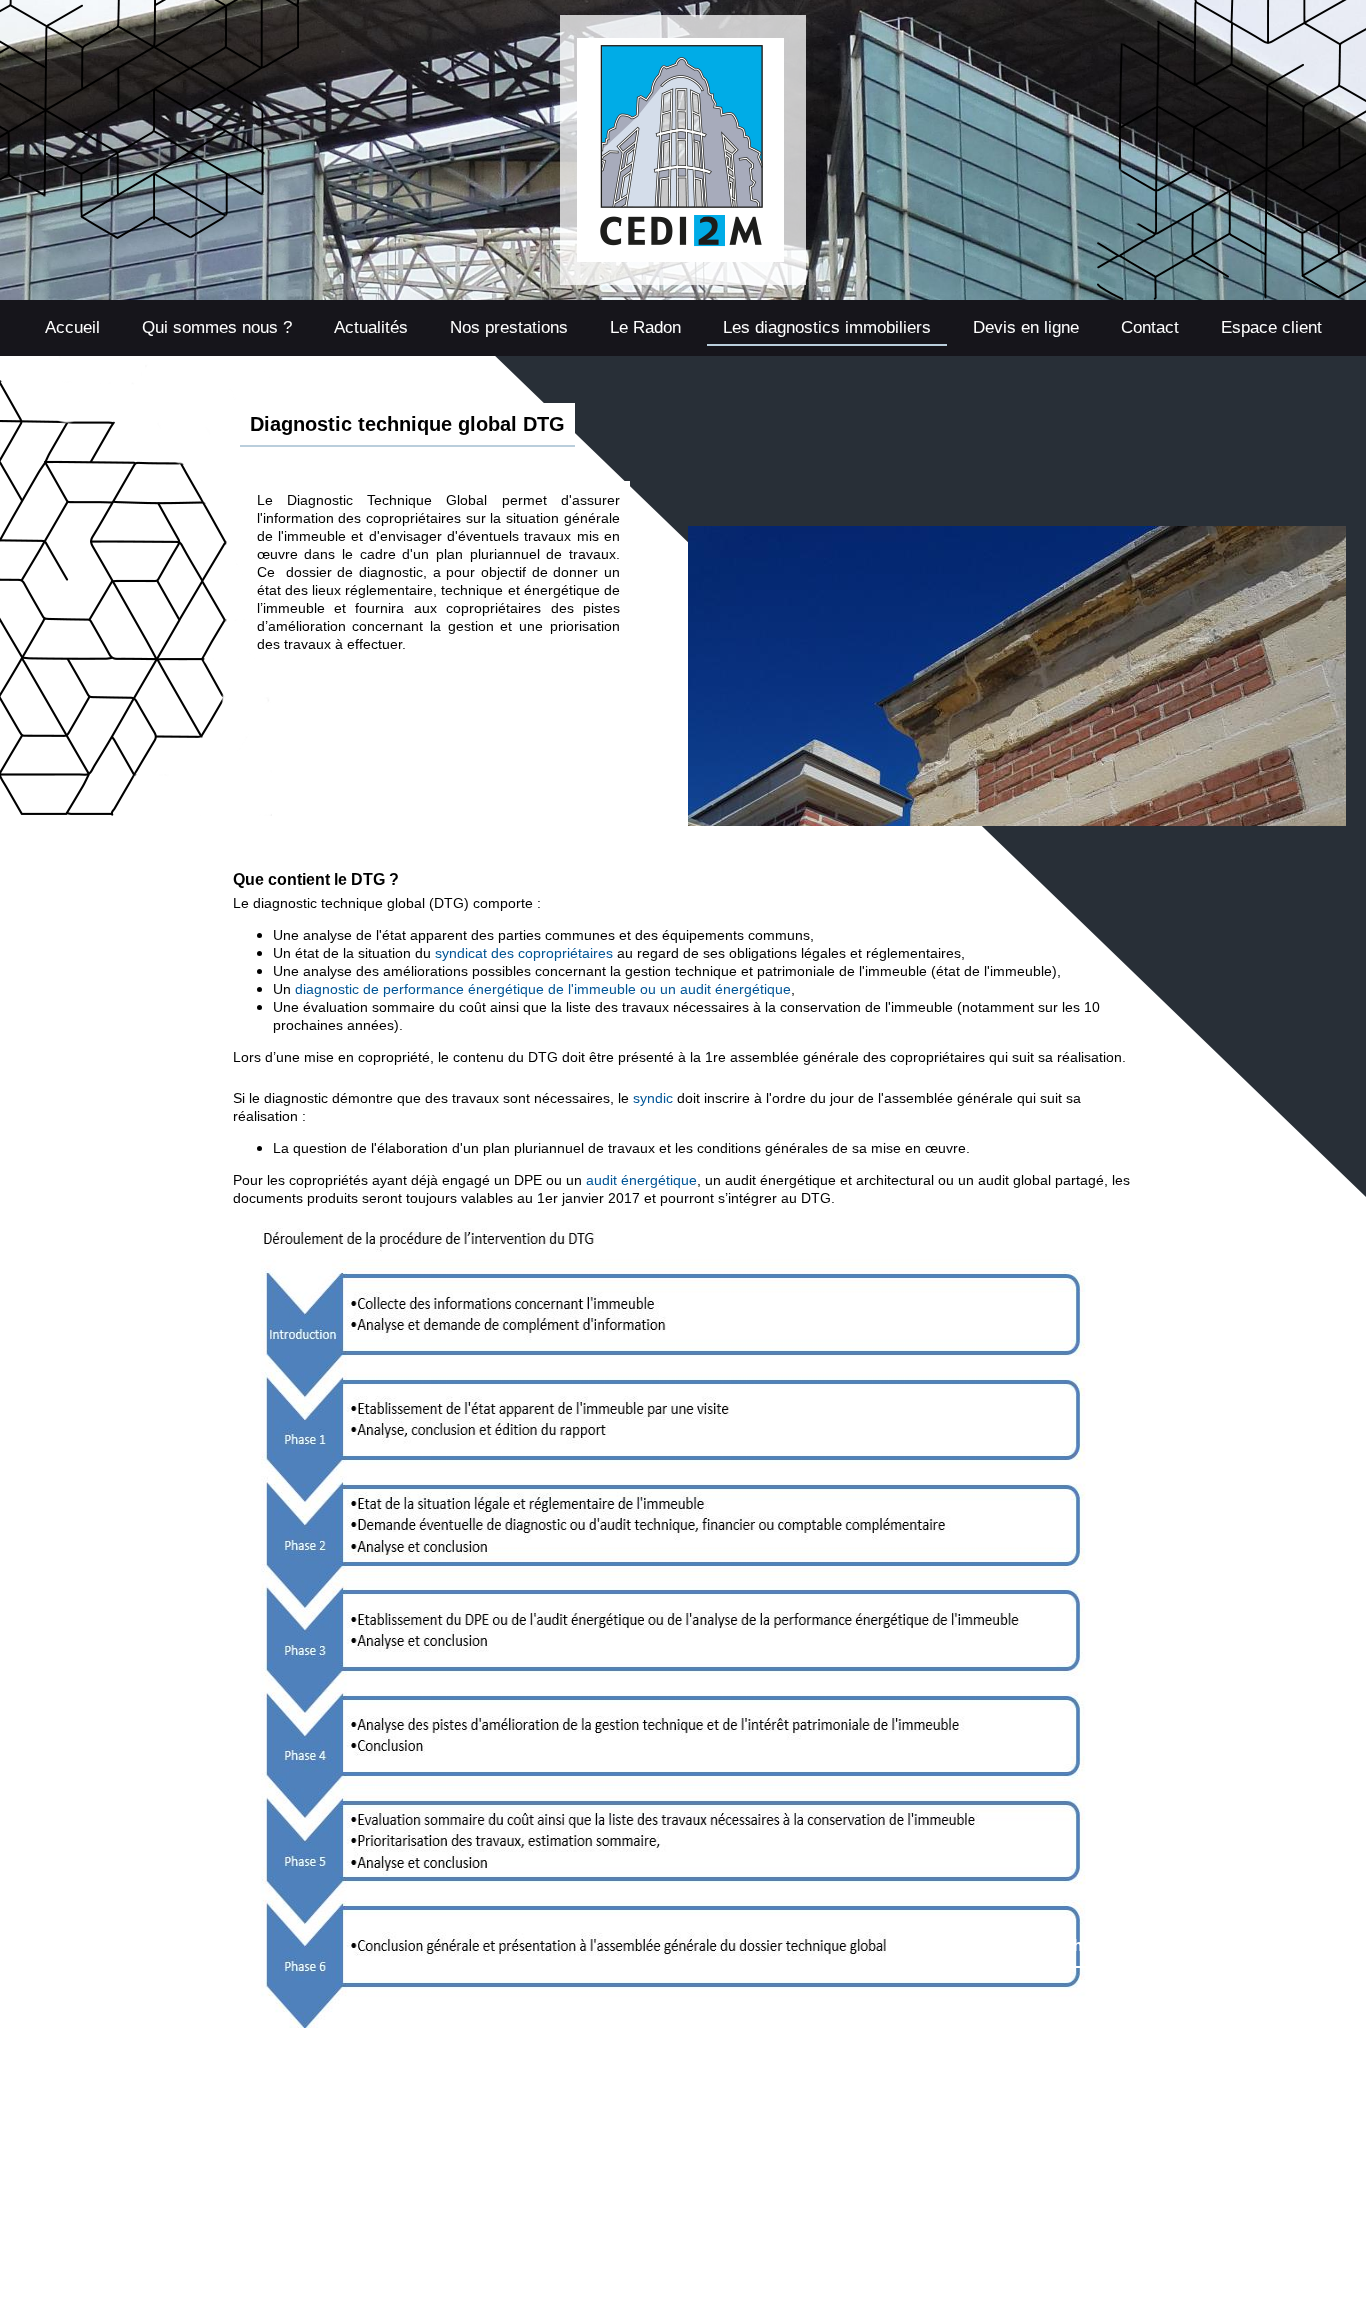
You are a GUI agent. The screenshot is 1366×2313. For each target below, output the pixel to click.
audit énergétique (641, 1180)
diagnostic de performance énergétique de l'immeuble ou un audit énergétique (543, 989)
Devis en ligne (1026, 327)
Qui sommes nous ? (217, 327)
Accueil (72, 327)
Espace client (1271, 327)
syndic (653, 1098)
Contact (1150, 327)
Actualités (371, 327)
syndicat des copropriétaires (524, 953)
